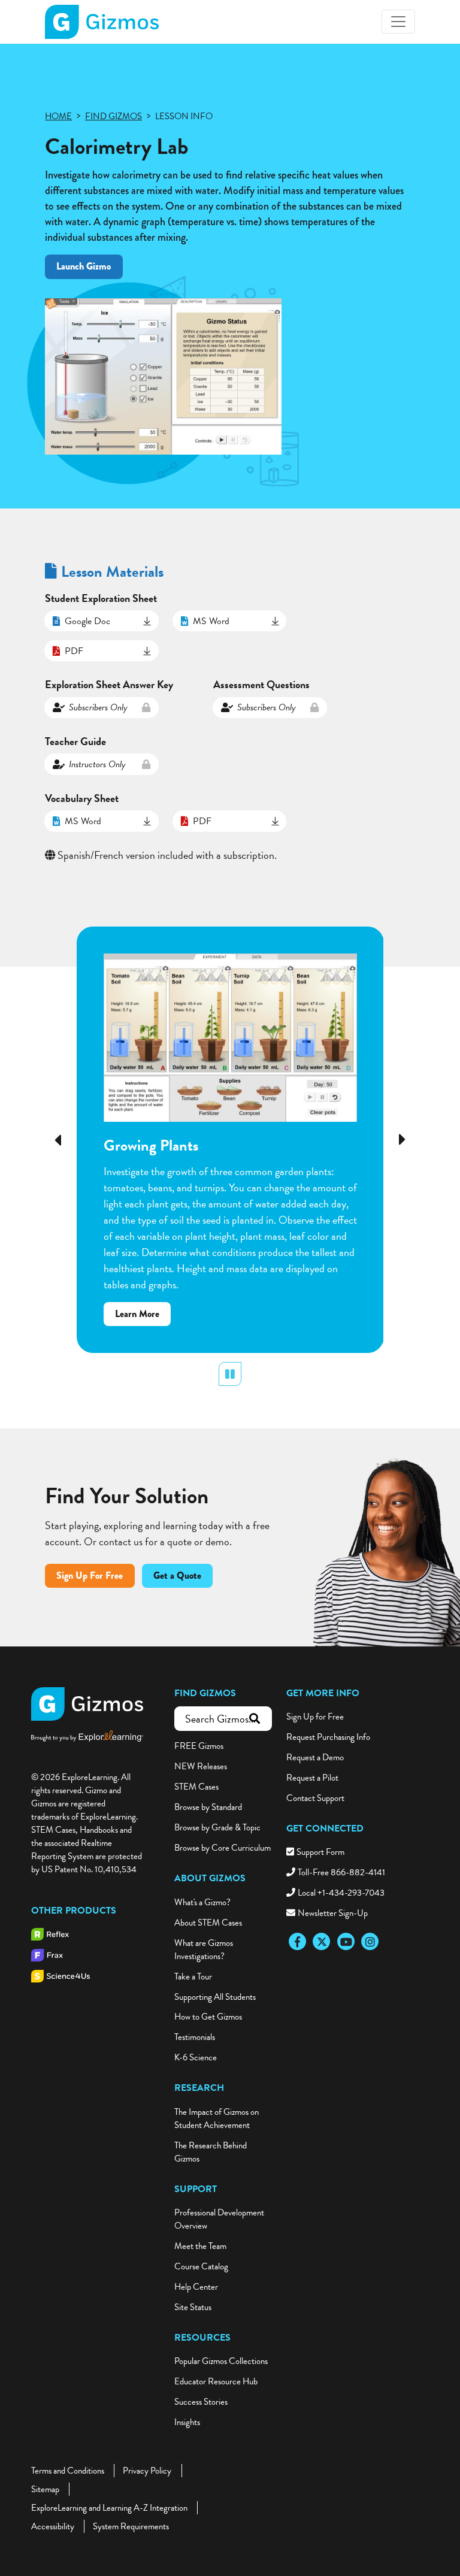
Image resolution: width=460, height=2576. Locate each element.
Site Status (193, 2307)
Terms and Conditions (68, 2471)
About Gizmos (210, 1878)
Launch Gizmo (84, 266)
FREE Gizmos (199, 1746)
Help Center (196, 2287)
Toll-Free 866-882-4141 (341, 1872)
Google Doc (87, 621)
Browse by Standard (208, 1807)
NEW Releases (201, 1766)
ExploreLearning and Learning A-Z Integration (109, 2508)
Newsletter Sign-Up (333, 1913)
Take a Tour (193, 1976)
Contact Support (315, 1798)
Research (199, 2088)
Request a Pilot (312, 1778)
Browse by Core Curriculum (223, 1848)
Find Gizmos (205, 1693)
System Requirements (131, 2526)
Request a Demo (315, 1757)
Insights (187, 2422)
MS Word (211, 621)
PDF (74, 651)
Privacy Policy (147, 2471)
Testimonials (195, 2037)
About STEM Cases (208, 1923)
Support (196, 2189)
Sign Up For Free (90, 1575)
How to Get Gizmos (208, 2017)
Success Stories (201, 2402)
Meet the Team (200, 2246)
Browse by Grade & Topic (217, 1827)
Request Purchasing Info (328, 1737)
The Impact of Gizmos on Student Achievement (217, 2118)
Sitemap (45, 2489)
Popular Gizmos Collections (221, 2361)
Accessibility (53, 2526)
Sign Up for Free (315, 1717)
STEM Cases (196, 1787)
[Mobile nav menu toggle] (398, 22)
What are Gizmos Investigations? (204, 1950)
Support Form (320, 1852)
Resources (202, 2338)
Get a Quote (177, 1575)
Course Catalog (201, 2266)
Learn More (143, 1316)
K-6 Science (196, 2057)
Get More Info (323, 1693)
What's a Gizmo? (202, 1902)
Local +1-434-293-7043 (341, 1893)
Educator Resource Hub (216, 2381)
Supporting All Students (215, 1997)
